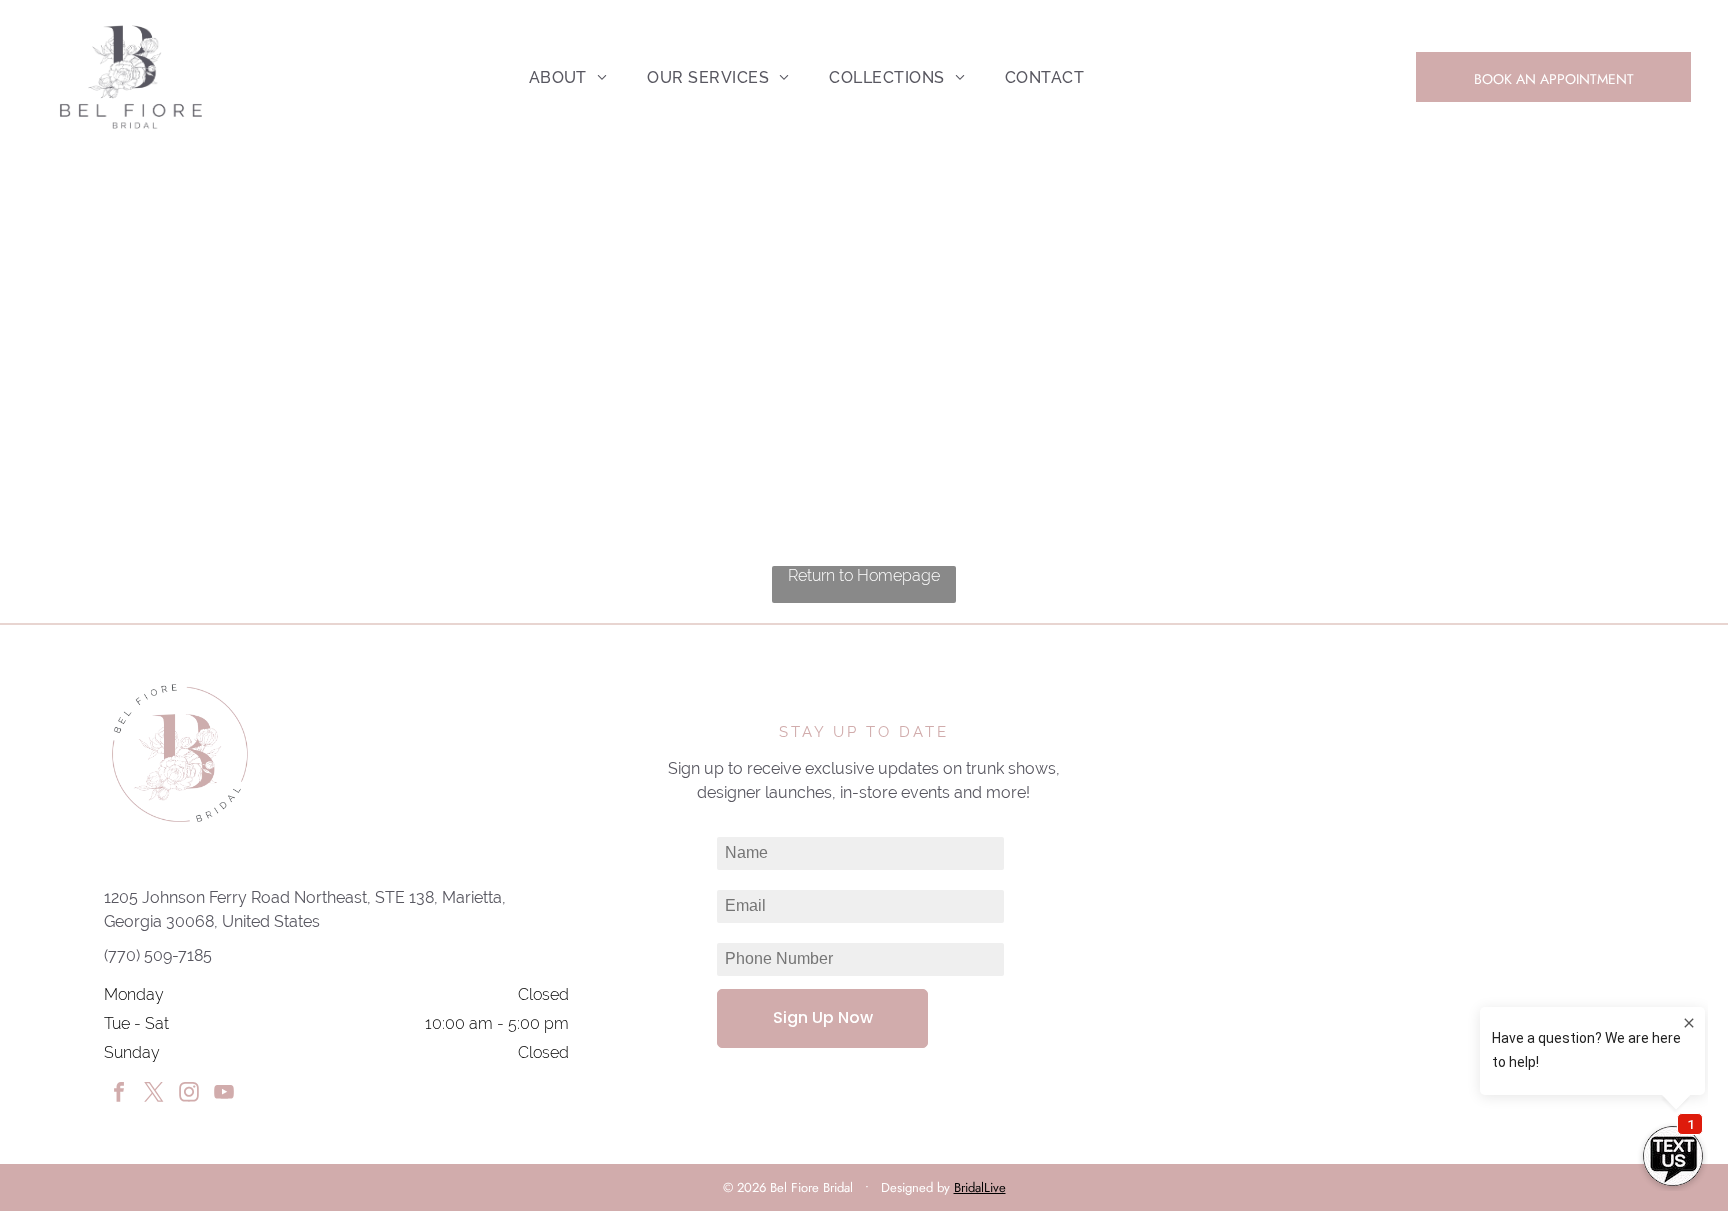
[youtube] (224, 1094)
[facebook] (119, 1094)
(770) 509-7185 (158, 955)
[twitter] (154, 1094)
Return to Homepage (864, 575)
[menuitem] (568, 77)
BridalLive (980, 1187)
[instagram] (189, 1094)
